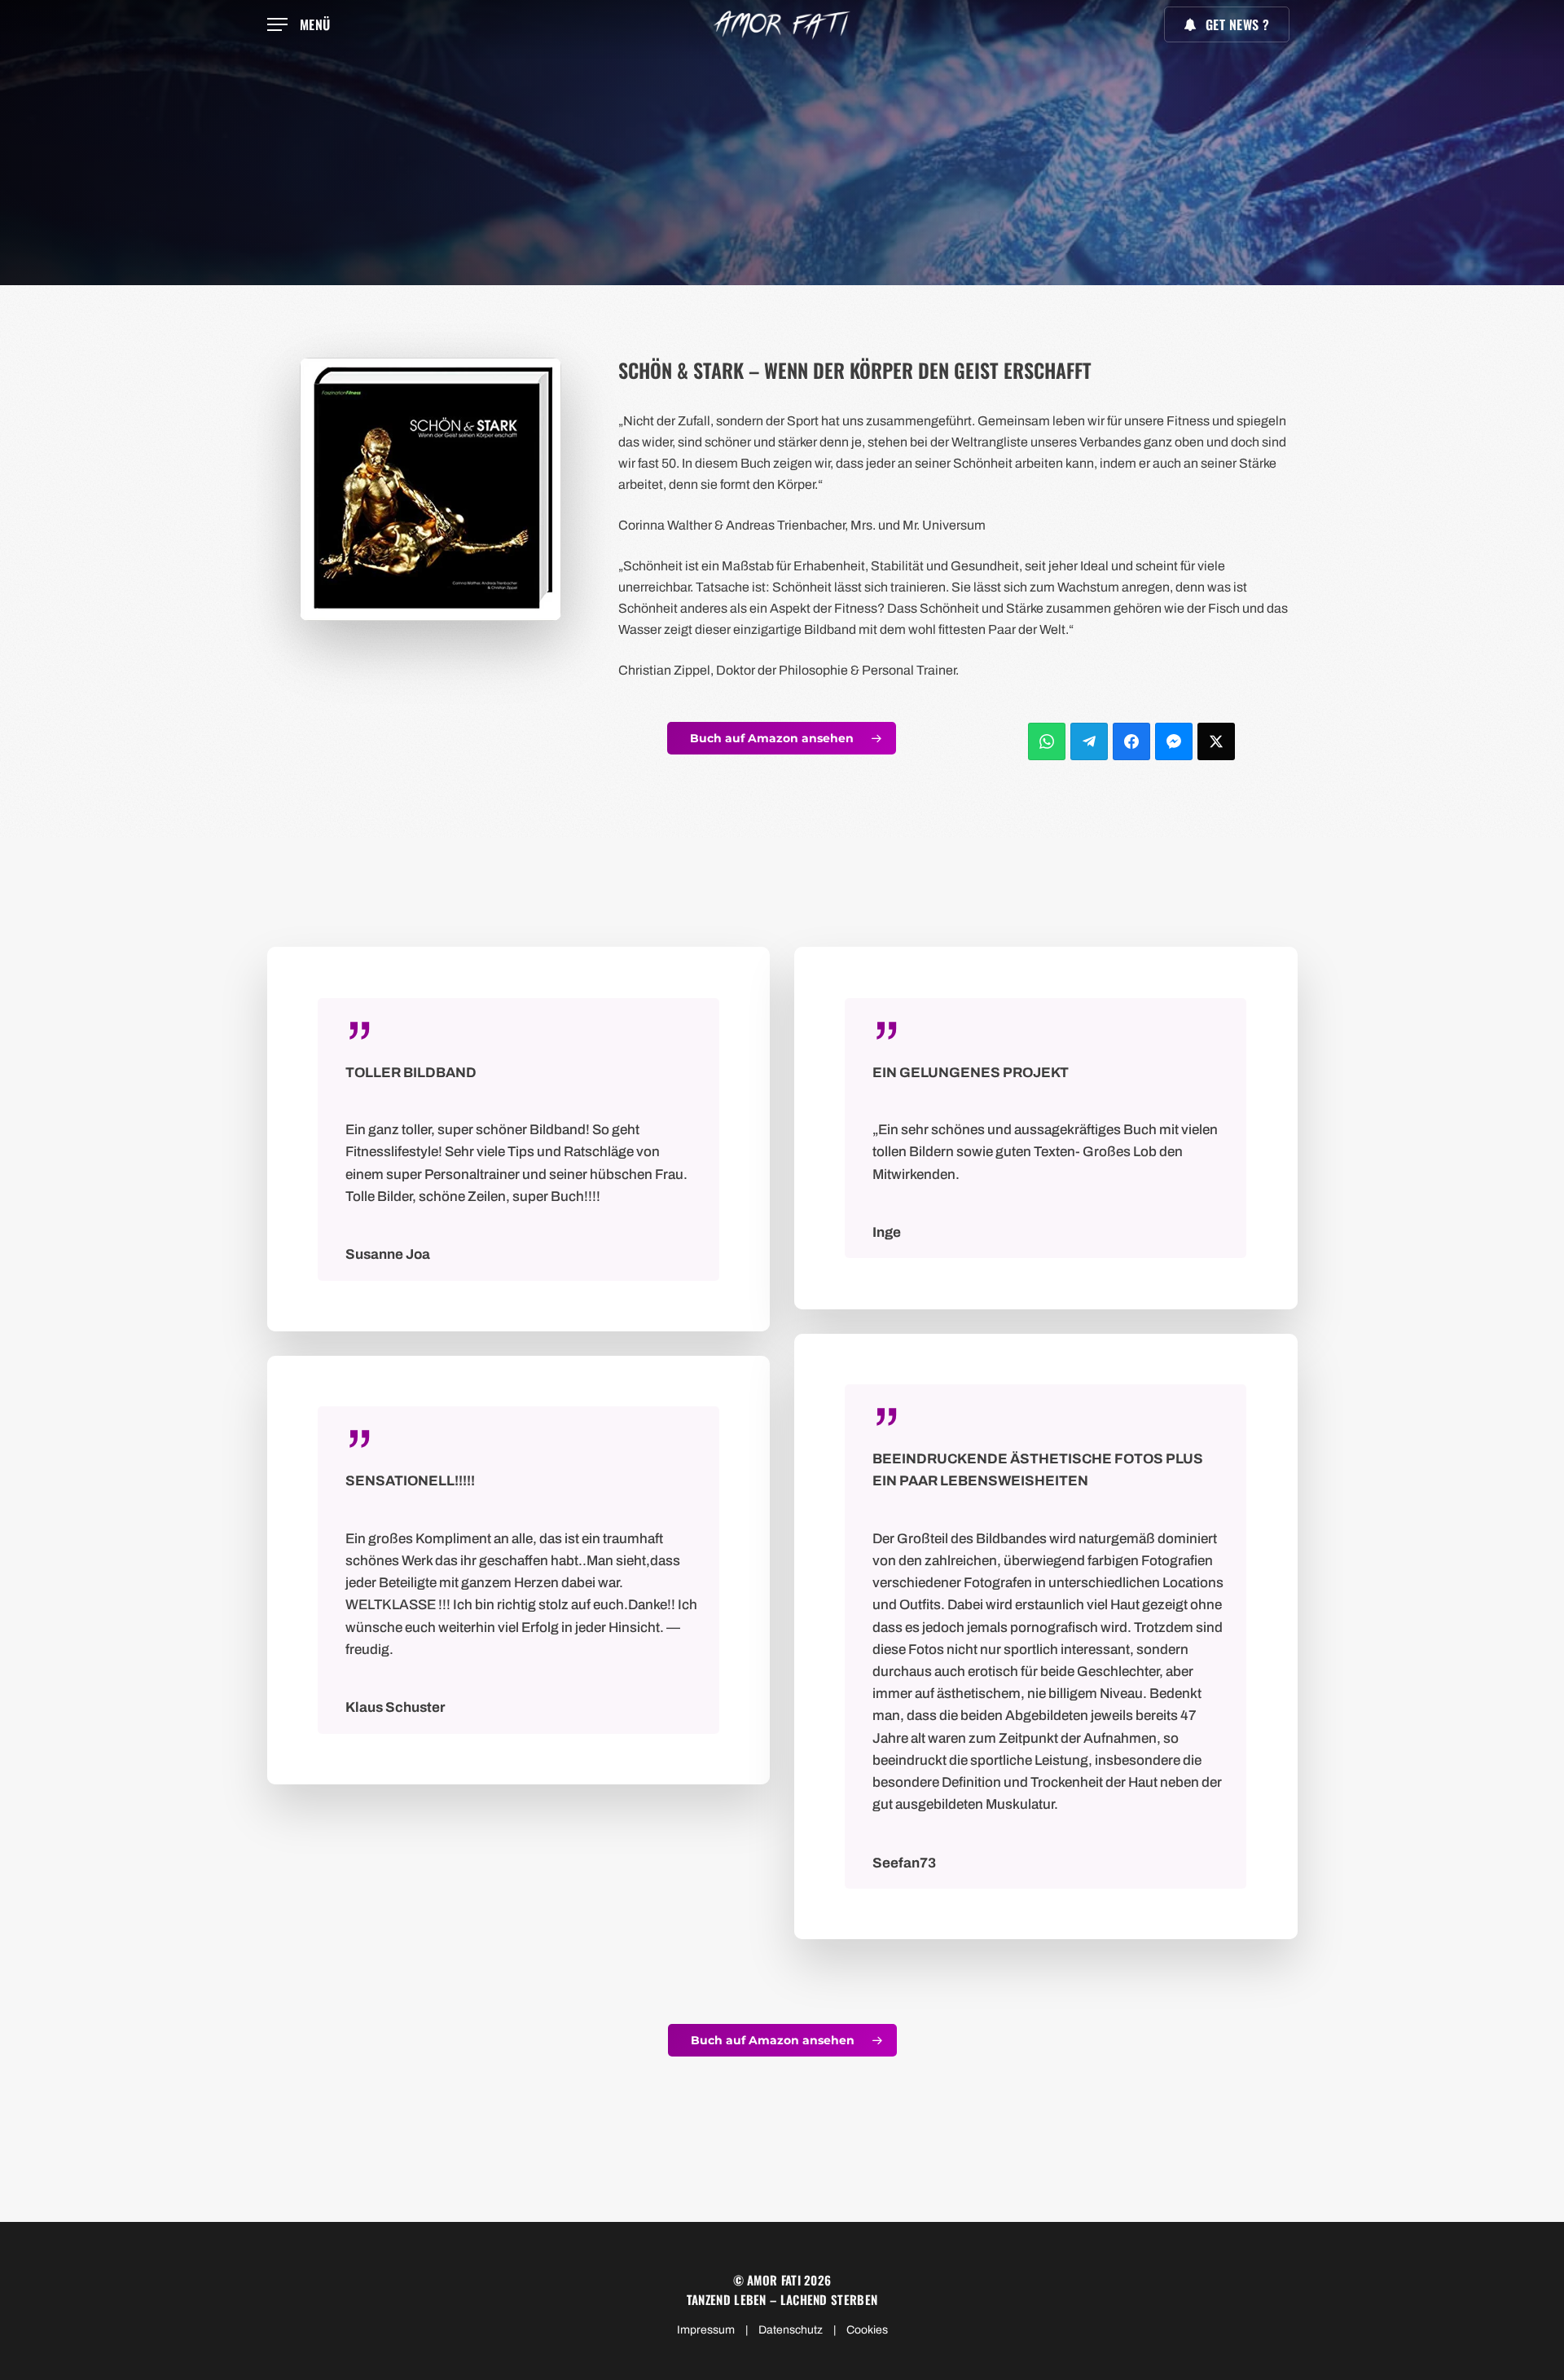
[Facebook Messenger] (1174, 741)
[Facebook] (1131, 741)
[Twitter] (1216, 741)
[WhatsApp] (1047, 741)
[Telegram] (1089, 741)
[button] (299, 25)
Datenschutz (791, 2330)
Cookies (867, 2330)
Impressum (706, 2330)
